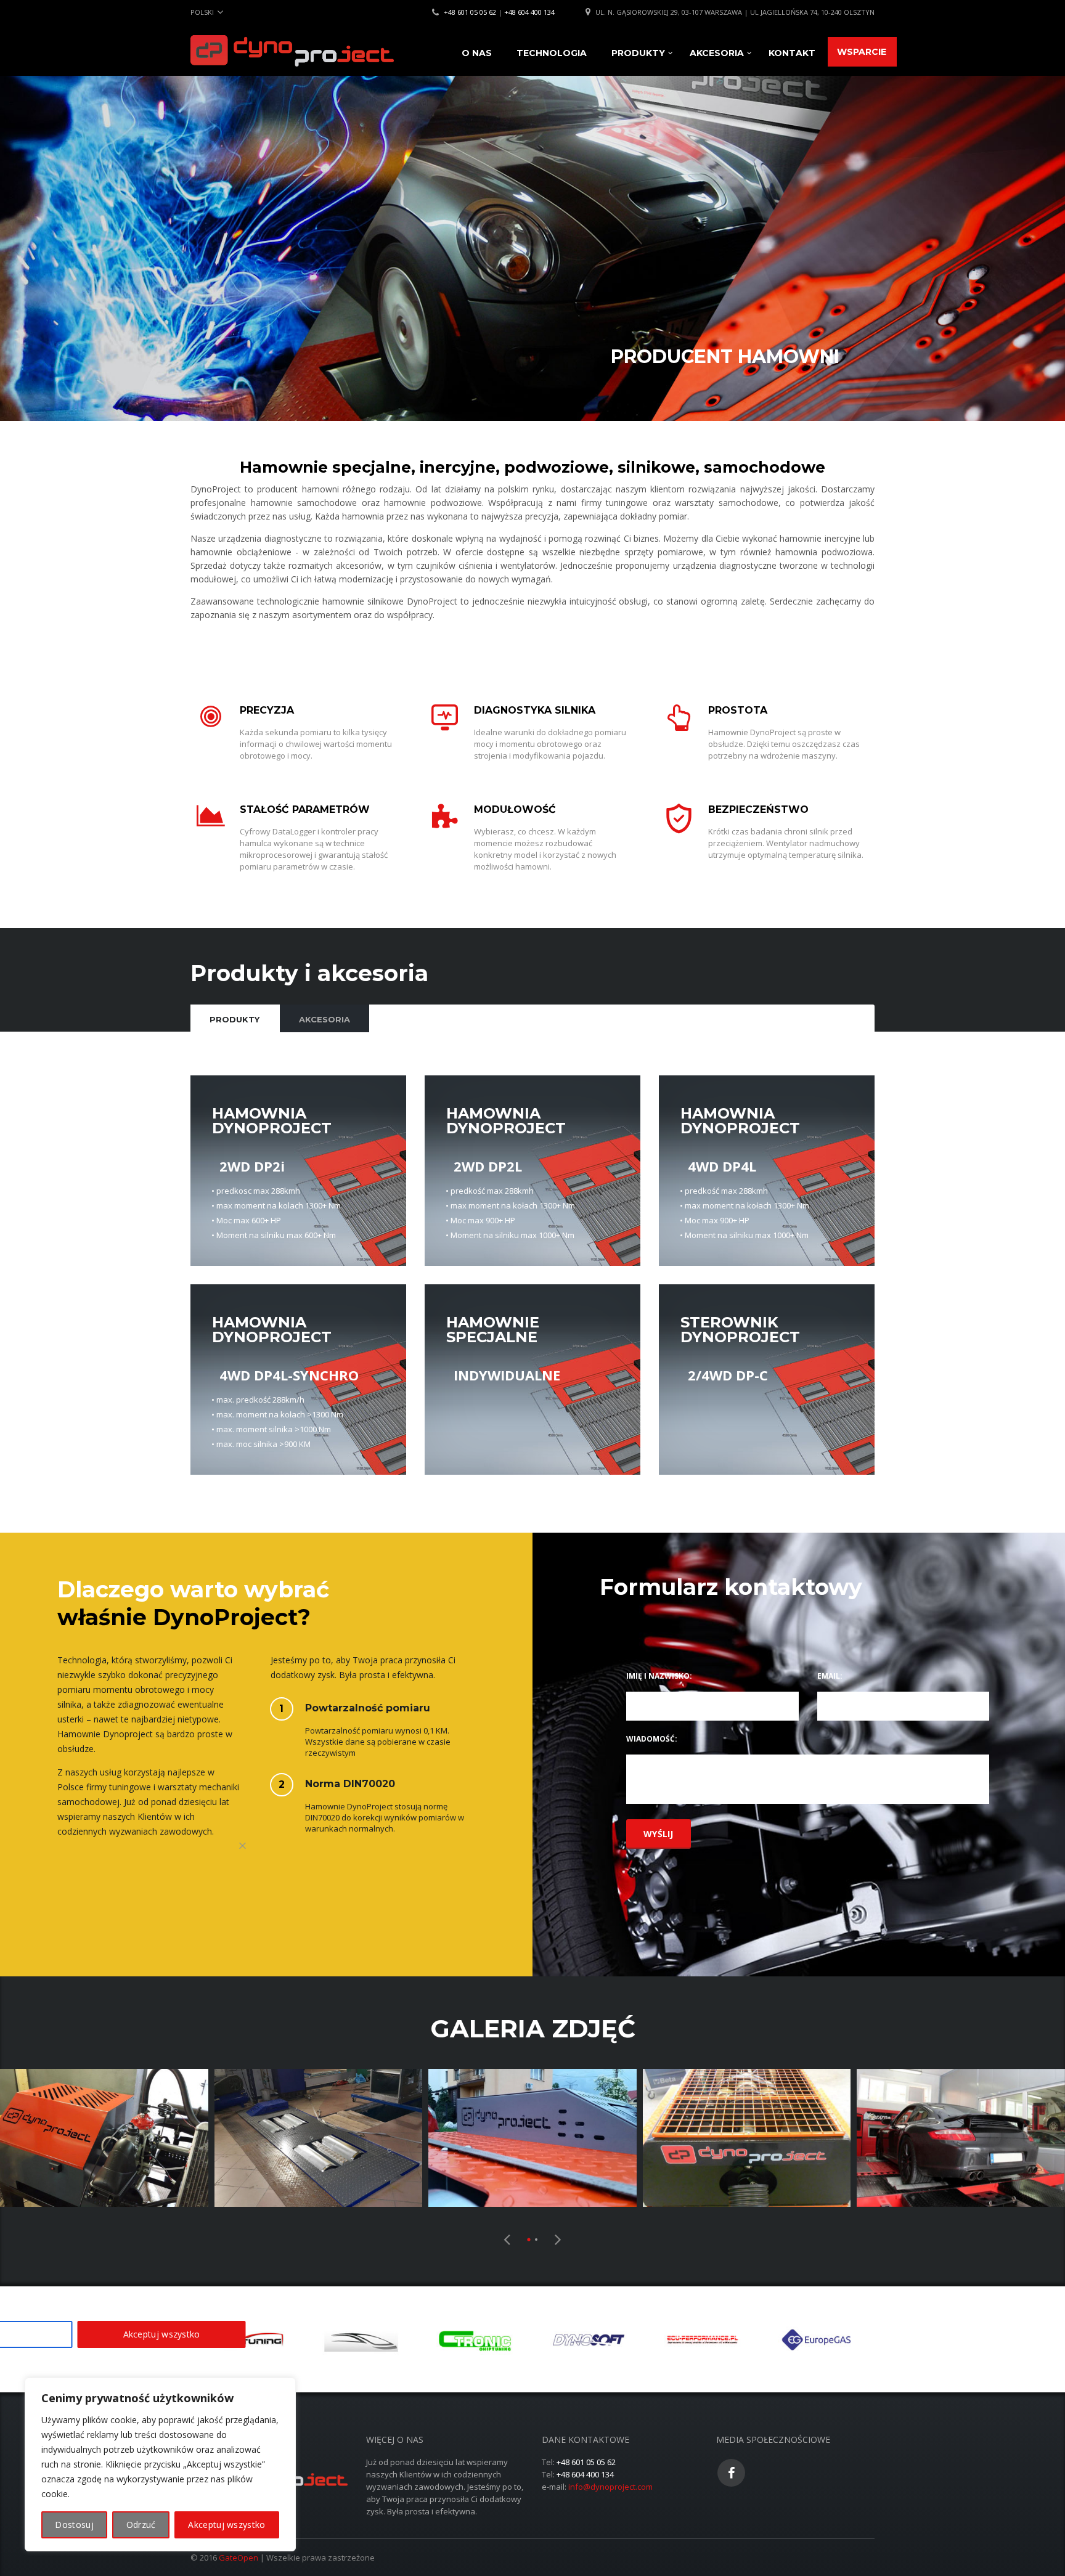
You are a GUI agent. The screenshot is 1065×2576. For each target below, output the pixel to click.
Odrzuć (141, 2525)
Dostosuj (74, 2525)
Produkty (638, 53)
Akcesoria (717, 53)
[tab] (235, 1018)
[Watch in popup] (104, 2138)
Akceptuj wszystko (226, 2525)
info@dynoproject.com (610, 2487)
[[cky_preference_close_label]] (243, 1846)
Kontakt (792, 53)
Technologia (552, 53)
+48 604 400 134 (529, 12)
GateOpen (239, 2558)
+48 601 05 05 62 (470, 12)
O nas (477, 53)
